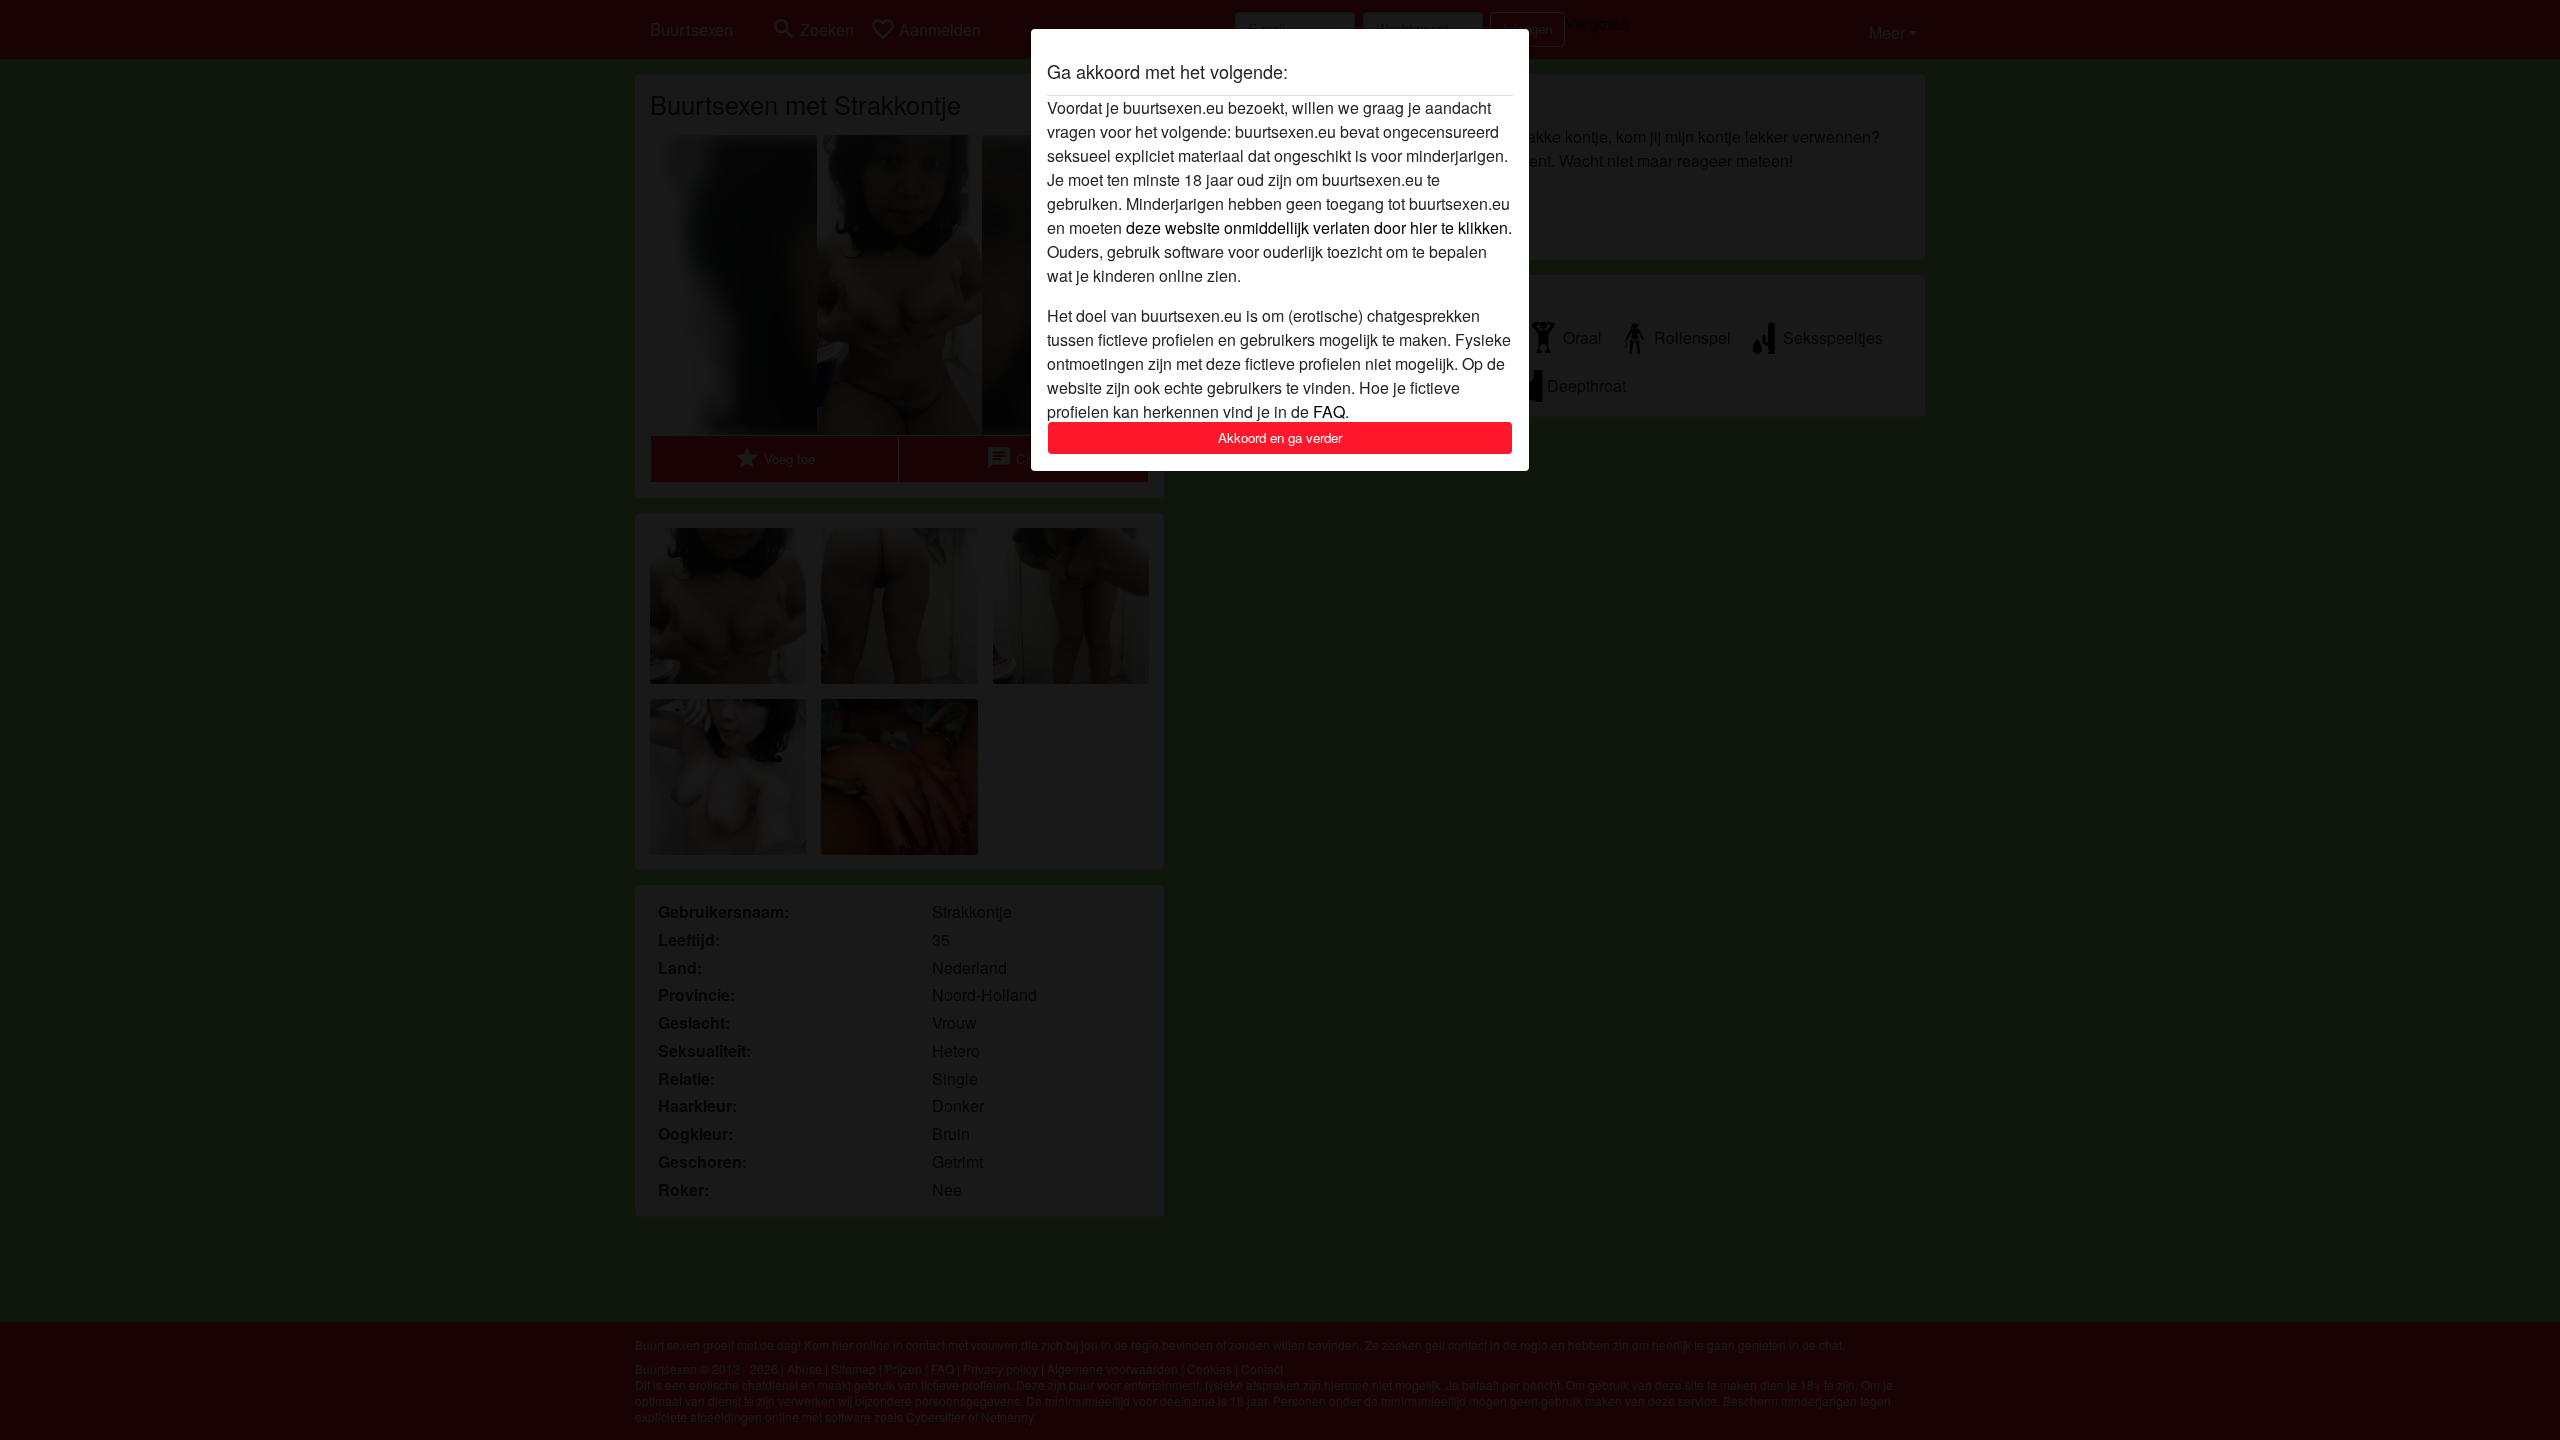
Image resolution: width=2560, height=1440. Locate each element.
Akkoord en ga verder (1280, 437)
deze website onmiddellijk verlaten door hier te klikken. (1319, 227)
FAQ (1329, 411)
